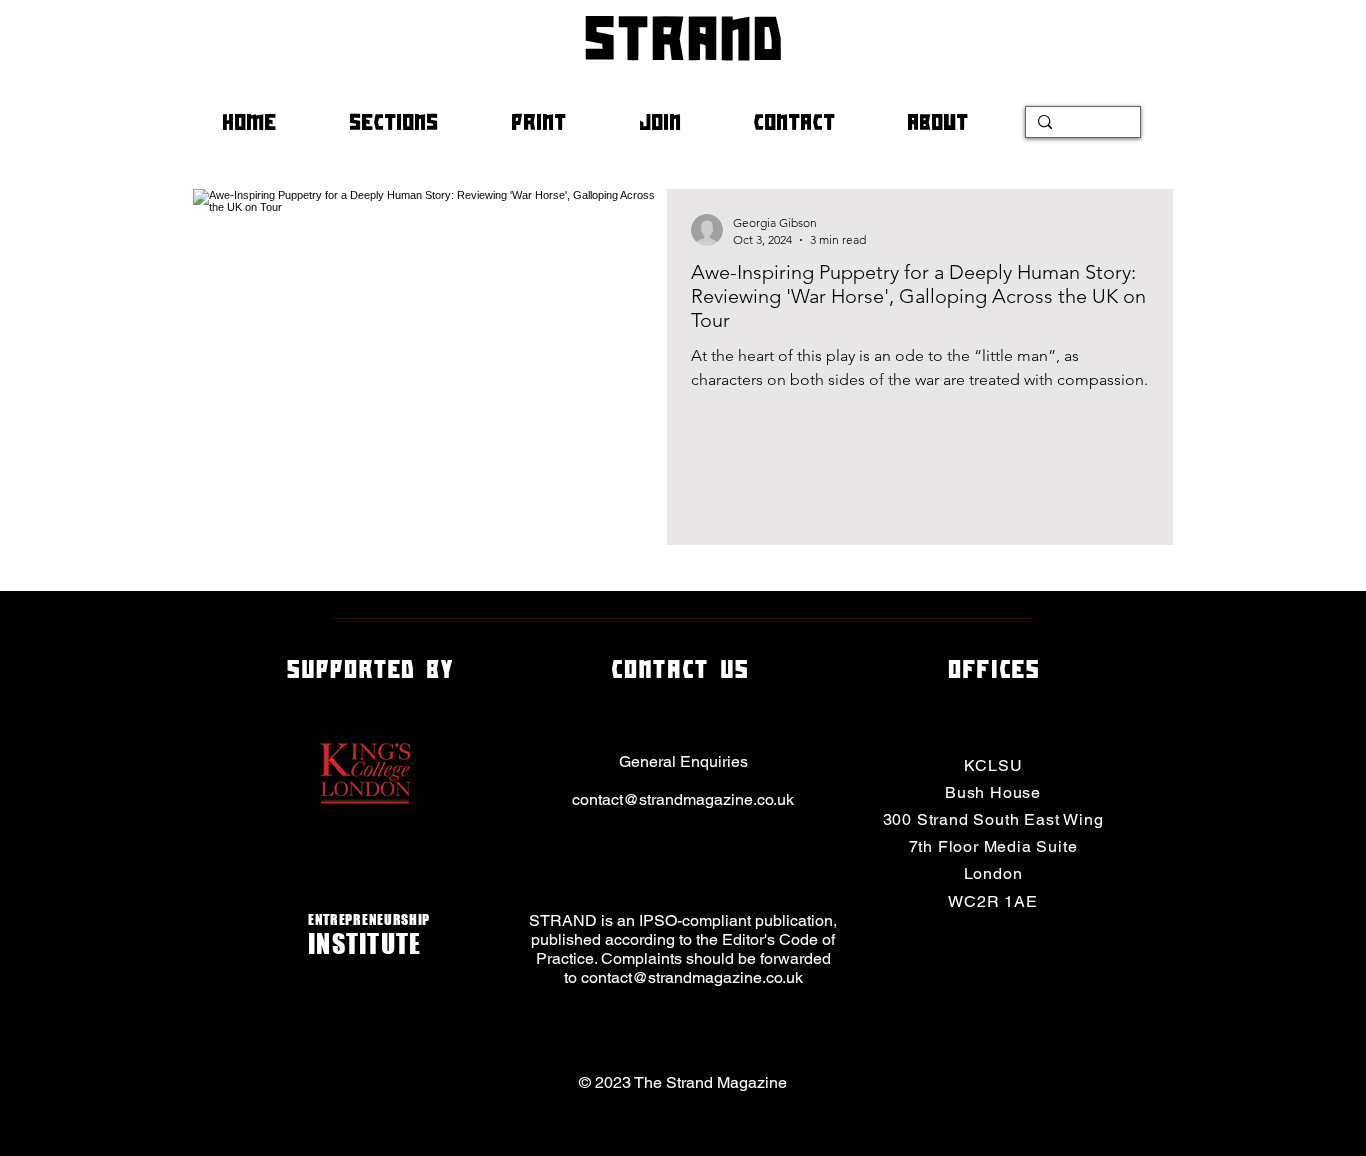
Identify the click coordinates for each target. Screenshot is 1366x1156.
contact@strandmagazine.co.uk (683, 799)
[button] (415, 122)
